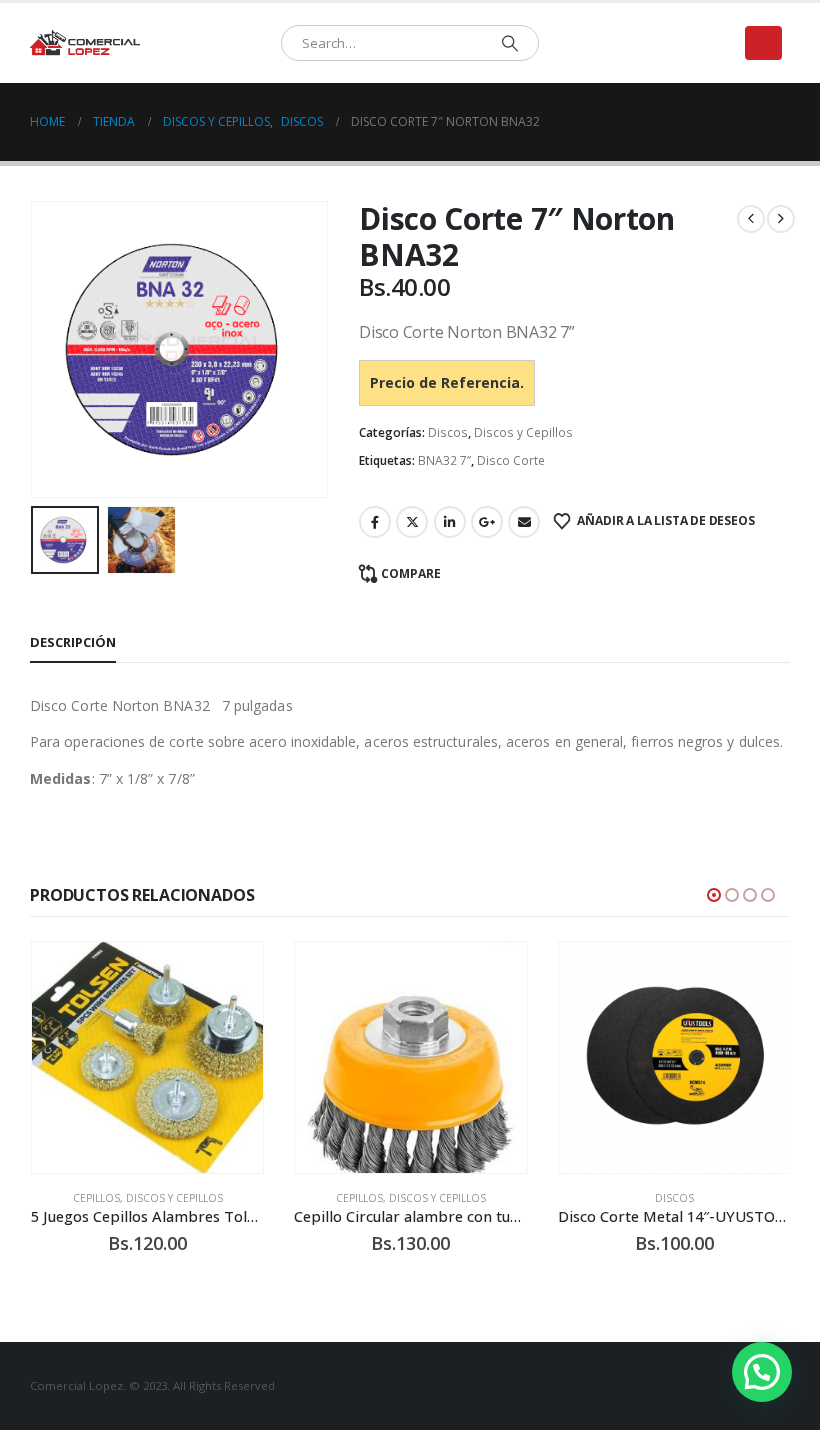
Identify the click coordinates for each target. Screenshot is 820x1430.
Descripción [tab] (73, 642)
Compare (411, 573)
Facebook (375, 522)
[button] (763, 43)
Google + (487, 522)
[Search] (510, 43)
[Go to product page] (147, 1057)
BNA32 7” (444, 460)
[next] (781, 219)
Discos (448, 432)
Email (524, 522)
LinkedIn (450, 522)
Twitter (412, 522)
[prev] (751, 219)
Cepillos (96, 1198)
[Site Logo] (85, 43)
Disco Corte (511, 460)
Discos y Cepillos (523, 432)
